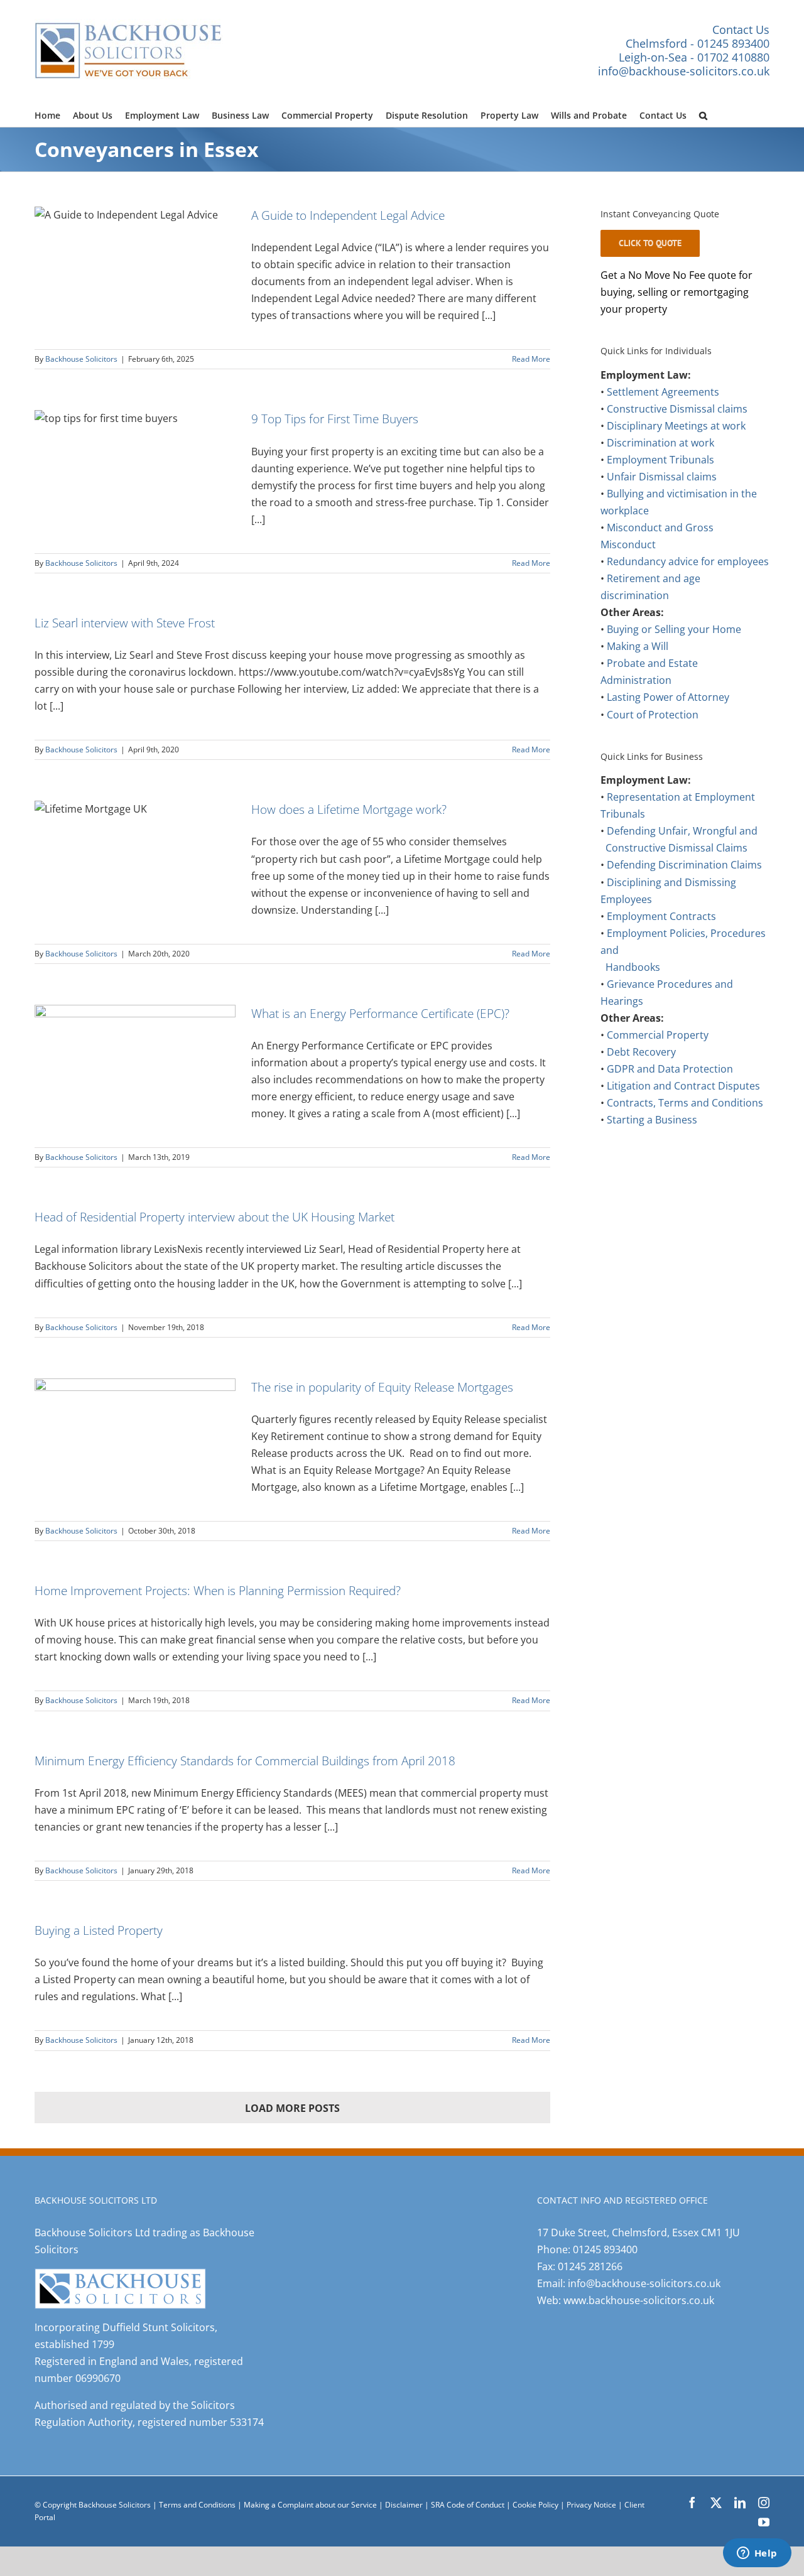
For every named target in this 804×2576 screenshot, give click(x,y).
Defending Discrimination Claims (684, 865)
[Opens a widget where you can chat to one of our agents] (757, 2554)
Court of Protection (653, 715)
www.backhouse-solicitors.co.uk (639, 2300)
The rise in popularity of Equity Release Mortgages (382, 1387)
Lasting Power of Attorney (668, 697)
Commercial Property (658, 1035)
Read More (531, 359)
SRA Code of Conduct (468, 2505)
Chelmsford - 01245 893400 (698, 43)
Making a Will (638, 646)
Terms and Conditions (197, 2505)
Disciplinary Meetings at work (676, 426)
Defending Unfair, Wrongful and (682, 831)
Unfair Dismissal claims (662, 477)
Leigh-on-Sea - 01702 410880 (694, 57)
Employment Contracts (661, 916)
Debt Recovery (641, 1052)
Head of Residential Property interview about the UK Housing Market (215, 1217)
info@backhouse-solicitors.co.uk (684, 71)
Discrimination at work (660, 443)
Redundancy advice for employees (688, 561)
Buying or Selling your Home (674, 629)
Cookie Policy (536, 2505)
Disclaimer (404, 2505)
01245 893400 (605, 2249)
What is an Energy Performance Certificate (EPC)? (380, 1013)
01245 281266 (590, 2266)
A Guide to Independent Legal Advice (348, 215)
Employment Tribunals (660, 460)
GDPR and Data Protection (670, 1069)
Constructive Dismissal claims (677, 409)
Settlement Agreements (663, 392)
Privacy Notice (592, 2505)
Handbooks (633, 967)
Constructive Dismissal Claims (676, 848)
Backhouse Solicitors (81, 359)
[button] (703, 114)
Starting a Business (652, 1120)
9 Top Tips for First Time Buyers (335, 419)
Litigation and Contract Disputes (683, 1086)
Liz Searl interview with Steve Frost (125, 623)
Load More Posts (292, 2108)
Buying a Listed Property (99, 1930)
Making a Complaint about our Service (311, 2505)
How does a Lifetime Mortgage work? (349, 809)
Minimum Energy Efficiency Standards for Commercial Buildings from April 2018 (245, 1761)
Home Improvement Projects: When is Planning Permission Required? (218, 1590)
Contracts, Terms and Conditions (685, 1103)
